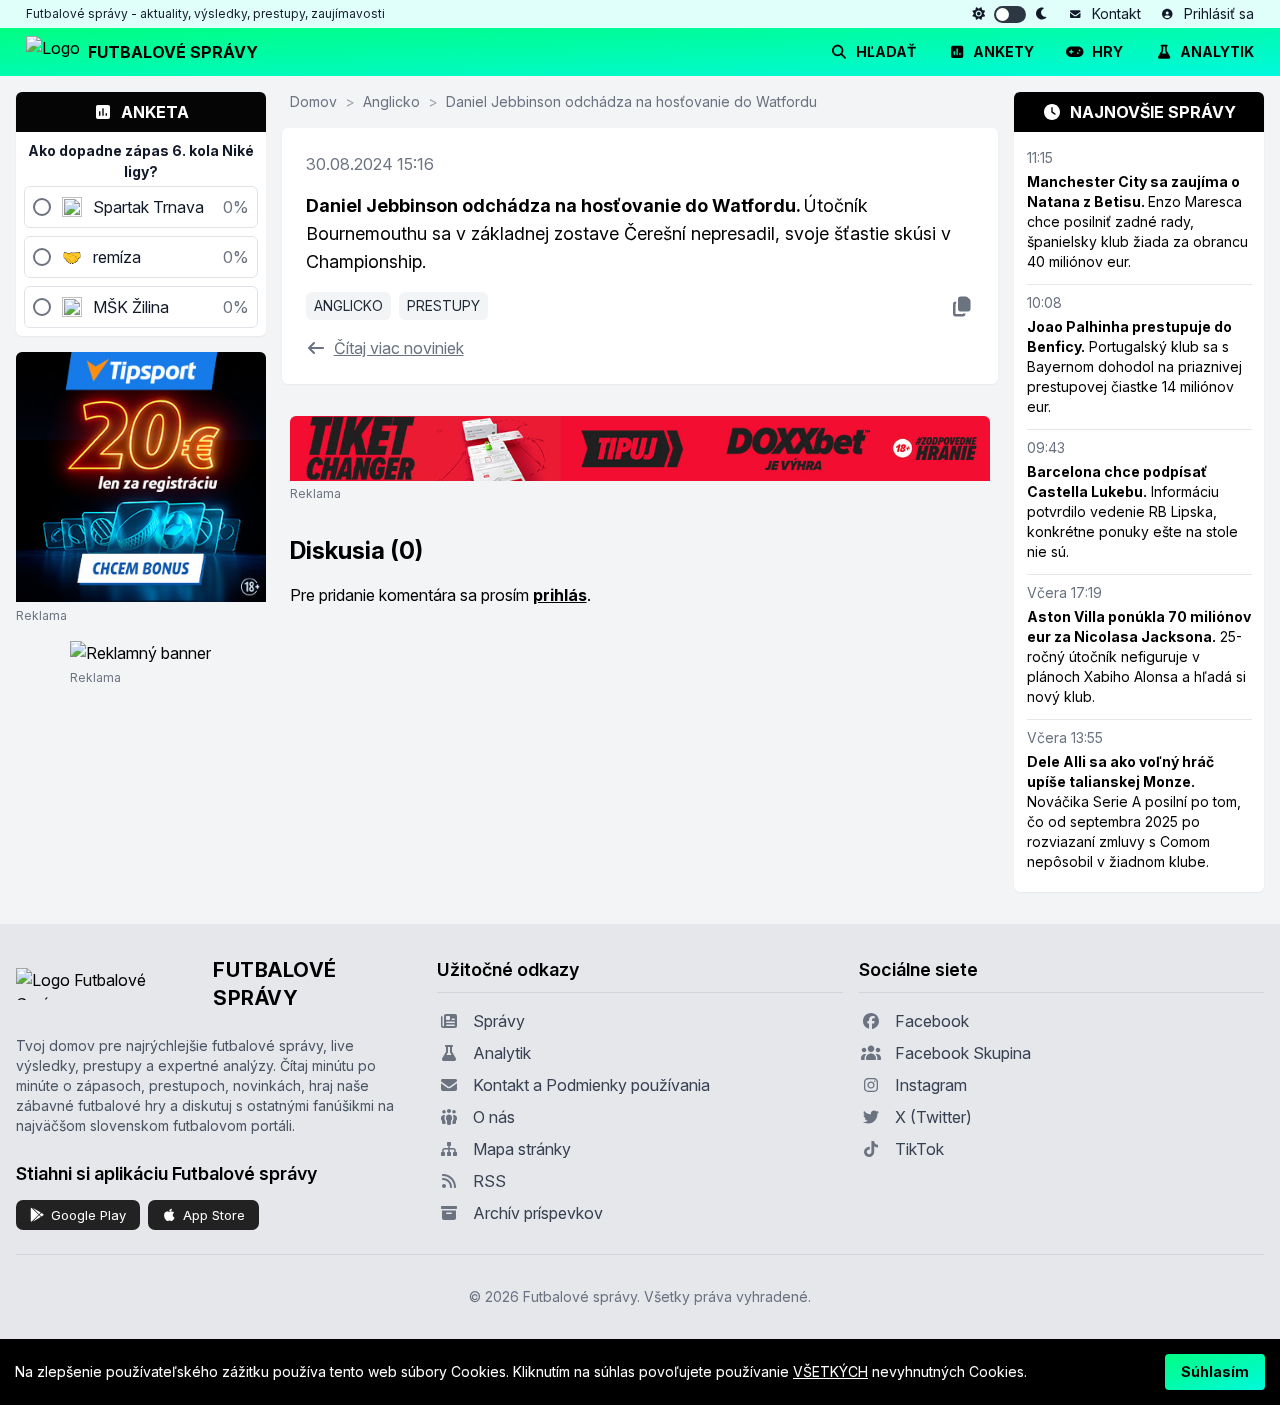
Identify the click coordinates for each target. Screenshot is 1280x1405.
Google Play (88, 1215)
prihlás (560, 595)
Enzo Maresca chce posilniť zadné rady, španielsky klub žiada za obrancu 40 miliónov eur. (1137, 221)
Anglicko (391, 101)
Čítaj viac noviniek (399, 348)
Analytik (1217, 51)
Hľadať (886, 51)
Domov (313, 101)
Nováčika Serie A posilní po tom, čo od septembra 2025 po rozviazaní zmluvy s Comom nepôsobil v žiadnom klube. (1134, 811)
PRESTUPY (443, 305)
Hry (1107, 51)
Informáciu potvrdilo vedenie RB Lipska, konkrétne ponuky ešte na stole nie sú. (1132, 511)
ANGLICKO (348, 305)
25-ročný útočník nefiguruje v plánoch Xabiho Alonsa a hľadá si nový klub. (1139, 656)
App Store (214, 1215)
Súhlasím (1215, 1371)
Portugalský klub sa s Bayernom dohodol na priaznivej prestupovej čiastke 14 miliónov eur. (1134, 366)
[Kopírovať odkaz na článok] (961, 306)
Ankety (1003, 51)
